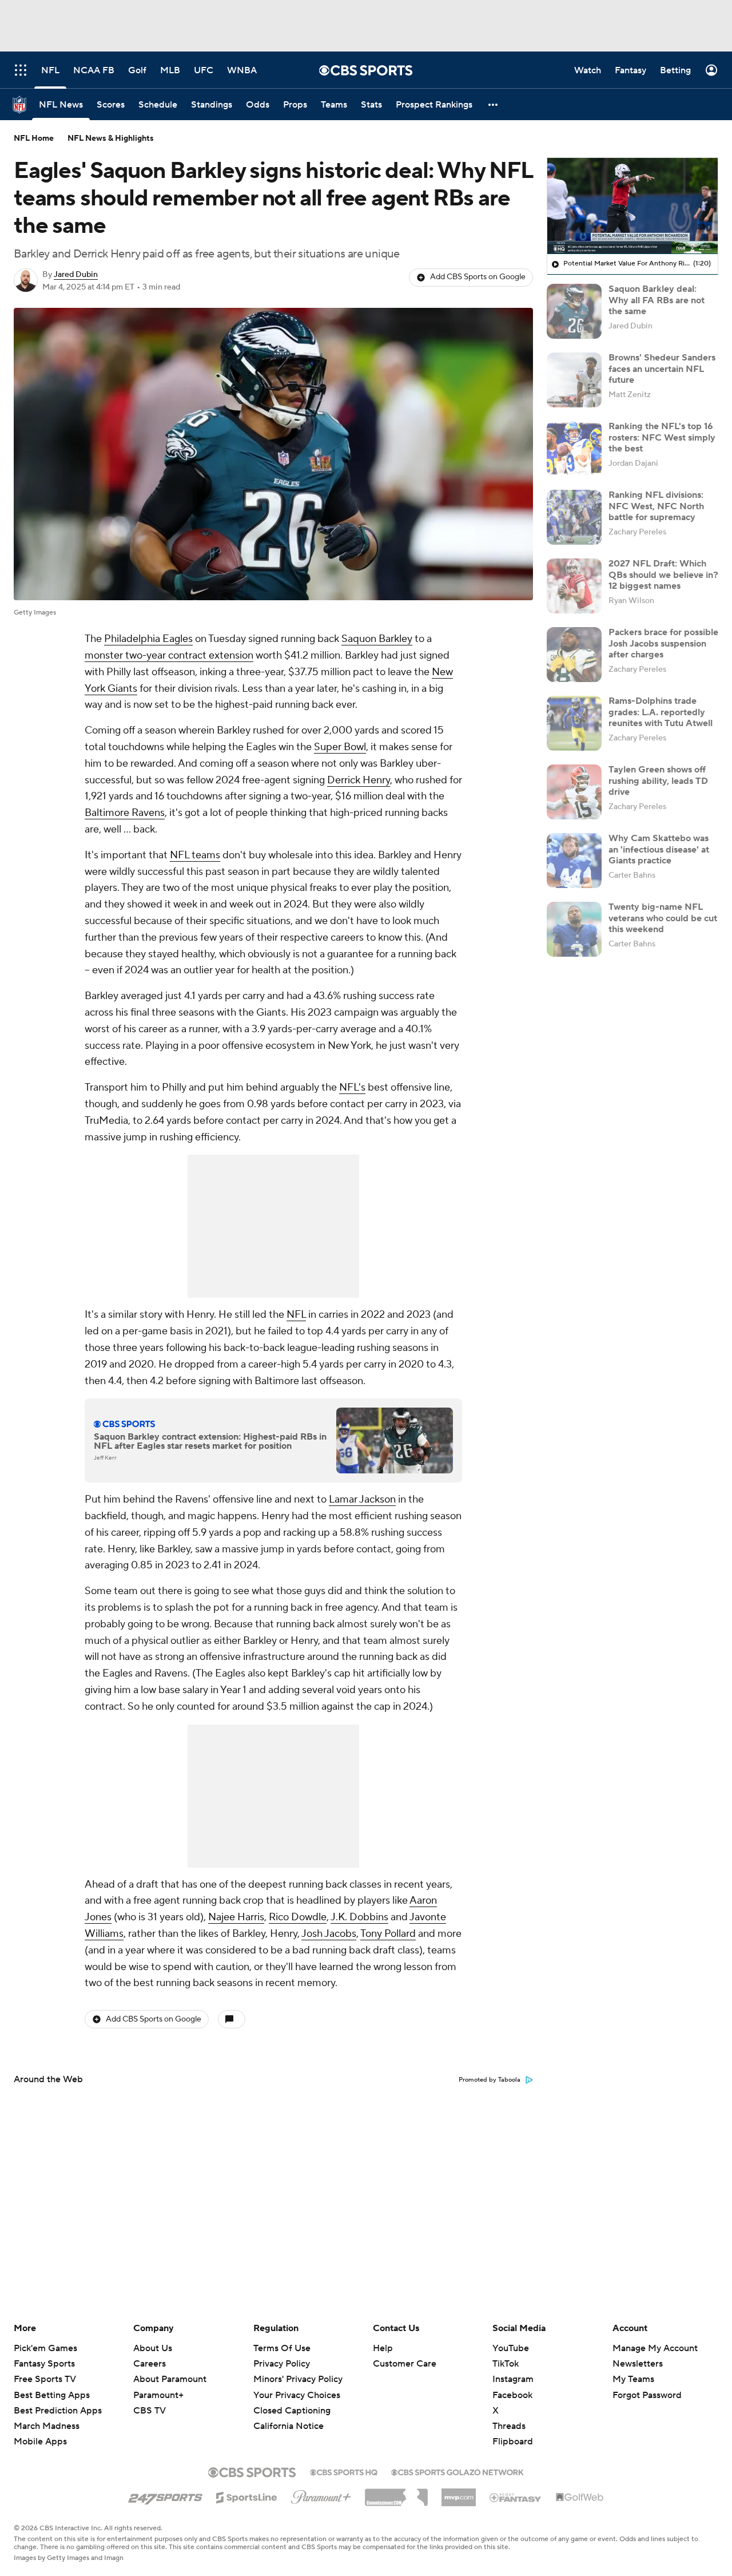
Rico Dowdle (298, 1917)
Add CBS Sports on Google (478, 277)
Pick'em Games (45, 2348)
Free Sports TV (45, 2379)
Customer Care (405, 2364)
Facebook (512, 2395)
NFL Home (34, 138)
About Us (153, 2348)
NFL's (352, 1087)
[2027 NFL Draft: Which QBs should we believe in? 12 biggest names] (574, 586)
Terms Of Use (282, 2348)
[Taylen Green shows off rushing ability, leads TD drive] (574, 792)
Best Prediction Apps (58, 2411)
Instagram (513, 2379)
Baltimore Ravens (125, 813)
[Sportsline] (247, 2496)
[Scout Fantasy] (516, 2497)
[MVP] (459, 2493)
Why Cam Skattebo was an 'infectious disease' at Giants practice (659, 849)
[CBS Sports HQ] (344, 2471)
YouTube (511, 2348)
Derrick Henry (359, 780)
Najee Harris (236, 1917)
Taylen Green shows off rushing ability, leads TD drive (658, 780)
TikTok (506, 2364)
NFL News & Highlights (111, 138)
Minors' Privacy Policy (298, 2379)
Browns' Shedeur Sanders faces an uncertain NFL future (662, 368)
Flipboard (513, 2442)
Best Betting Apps (52, 2395)
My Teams (633, 2379)
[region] (632, 206)
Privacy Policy (282, 2364)
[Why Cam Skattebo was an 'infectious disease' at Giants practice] (574, 861)
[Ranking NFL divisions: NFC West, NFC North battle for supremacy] (574, 517)
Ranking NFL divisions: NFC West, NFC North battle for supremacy (656, 506)
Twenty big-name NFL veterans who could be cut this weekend (663, 918)
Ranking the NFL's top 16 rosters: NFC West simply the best (662, 437)
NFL (296, 1315)
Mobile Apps (40, 2442)
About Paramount (170, 2379)
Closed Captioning (292, 2400)
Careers (150, 2364)
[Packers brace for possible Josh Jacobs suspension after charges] (574, 655)
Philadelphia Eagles (148, 639)
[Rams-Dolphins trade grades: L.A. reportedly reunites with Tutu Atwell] (574, 723)
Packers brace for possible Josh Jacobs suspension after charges (663, 643)
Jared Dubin (76, 275)
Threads (509, 2426)
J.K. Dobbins (359, 1917)
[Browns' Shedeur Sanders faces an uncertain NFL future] (574, 380)
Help (383, 2348)
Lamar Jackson (362, 1499)
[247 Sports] (165, 2495)
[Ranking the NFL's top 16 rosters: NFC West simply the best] (574, 449)
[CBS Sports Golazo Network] (457, 2471)
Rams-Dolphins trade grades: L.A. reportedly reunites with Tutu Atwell (661, 712)
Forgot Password (647, 2395)
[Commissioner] (396, 2493)
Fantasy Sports (44, 2364)
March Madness (47, 2426)
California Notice (289, 2415)
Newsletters (638, 2364)
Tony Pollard (388, 1934)
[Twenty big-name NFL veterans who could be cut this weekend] (574, 929)
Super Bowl (340, 747)
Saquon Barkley (377, 639)
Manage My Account (655, 2348)
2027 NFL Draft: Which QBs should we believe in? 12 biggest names (663, 574)
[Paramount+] (321, 2495)
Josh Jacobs (329, 1934)
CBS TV (150, 2411)
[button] (494, 104)
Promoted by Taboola (490, 2080)
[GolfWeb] (580, 2498)
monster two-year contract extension (169, 655)
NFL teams (195, 855)
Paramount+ (158, 2395)
